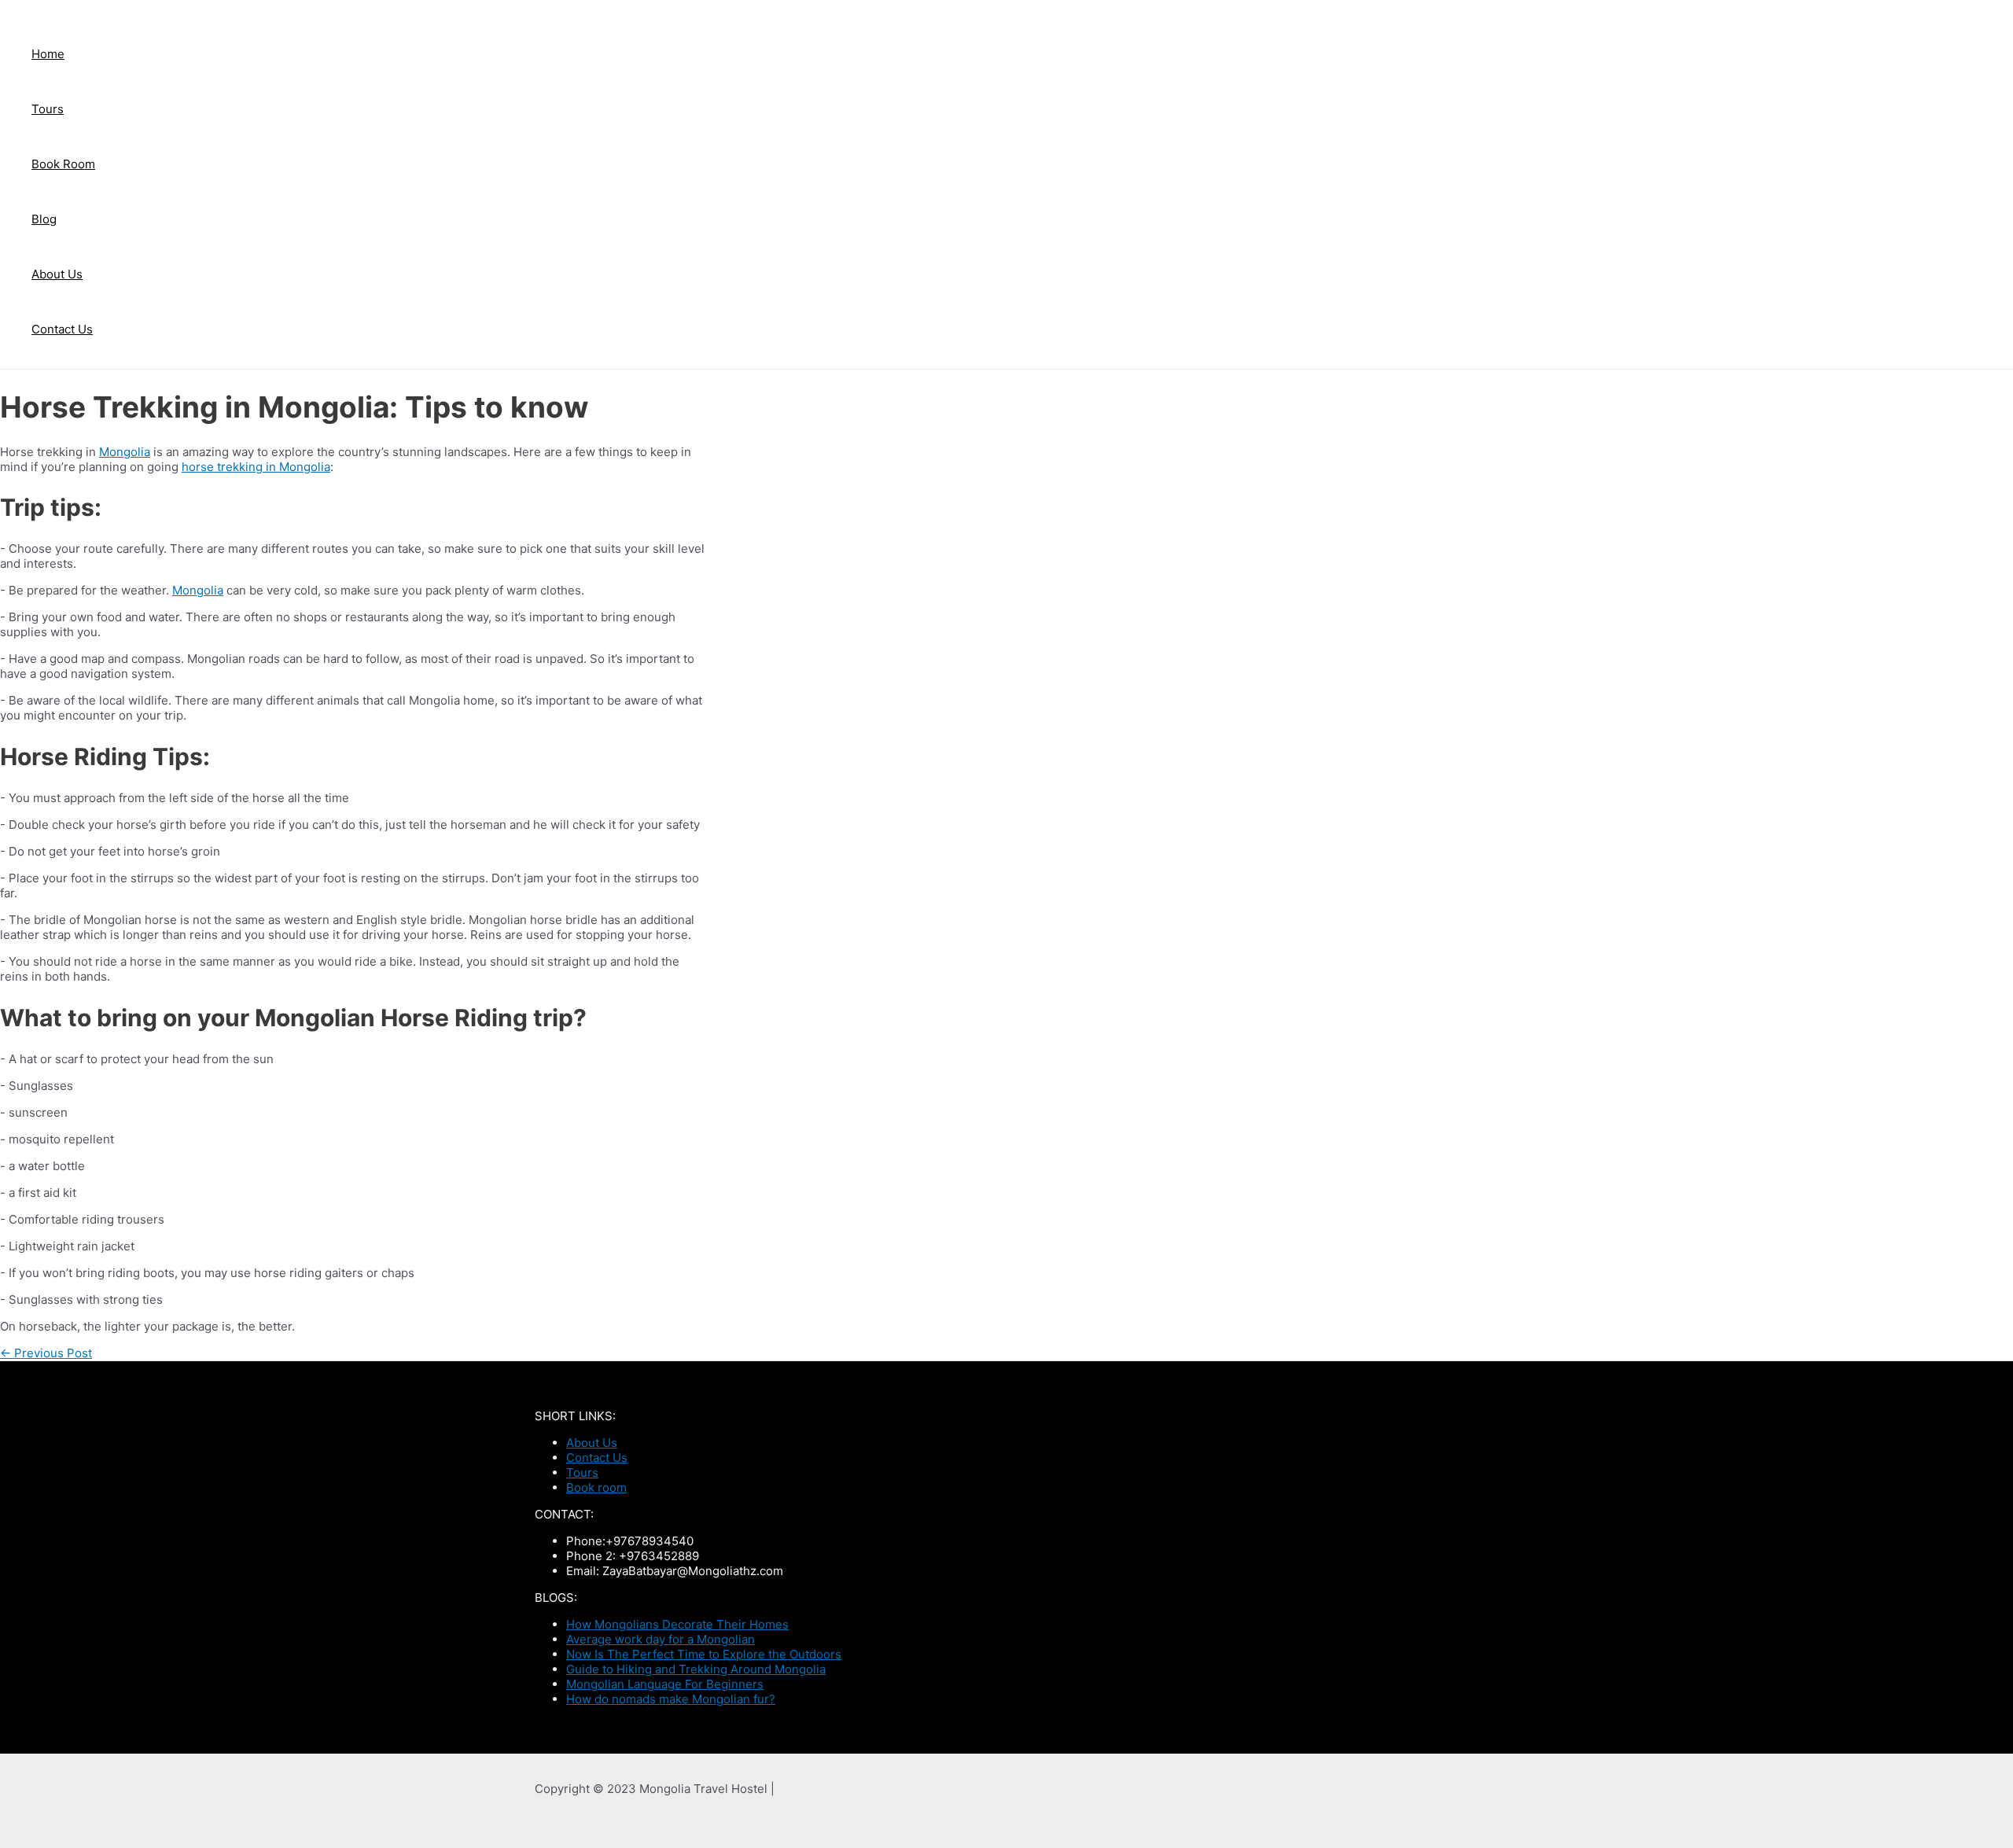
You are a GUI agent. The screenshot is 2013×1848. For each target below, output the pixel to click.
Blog (44, 219)
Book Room (63, 164)
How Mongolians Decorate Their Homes (677, 1624)
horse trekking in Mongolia (256, 467)
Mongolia (125, 452)
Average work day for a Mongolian (661, 1639)
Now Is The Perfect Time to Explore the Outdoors (704, 1654)
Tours (48, 109)
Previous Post (46, 1353)
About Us (57, 274)
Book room (596, 1487)
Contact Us (62, 329)
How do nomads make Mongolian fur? (671, 1699)
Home (48, 54)
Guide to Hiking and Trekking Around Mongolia (696, 1669)
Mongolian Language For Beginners (665, 1684)
